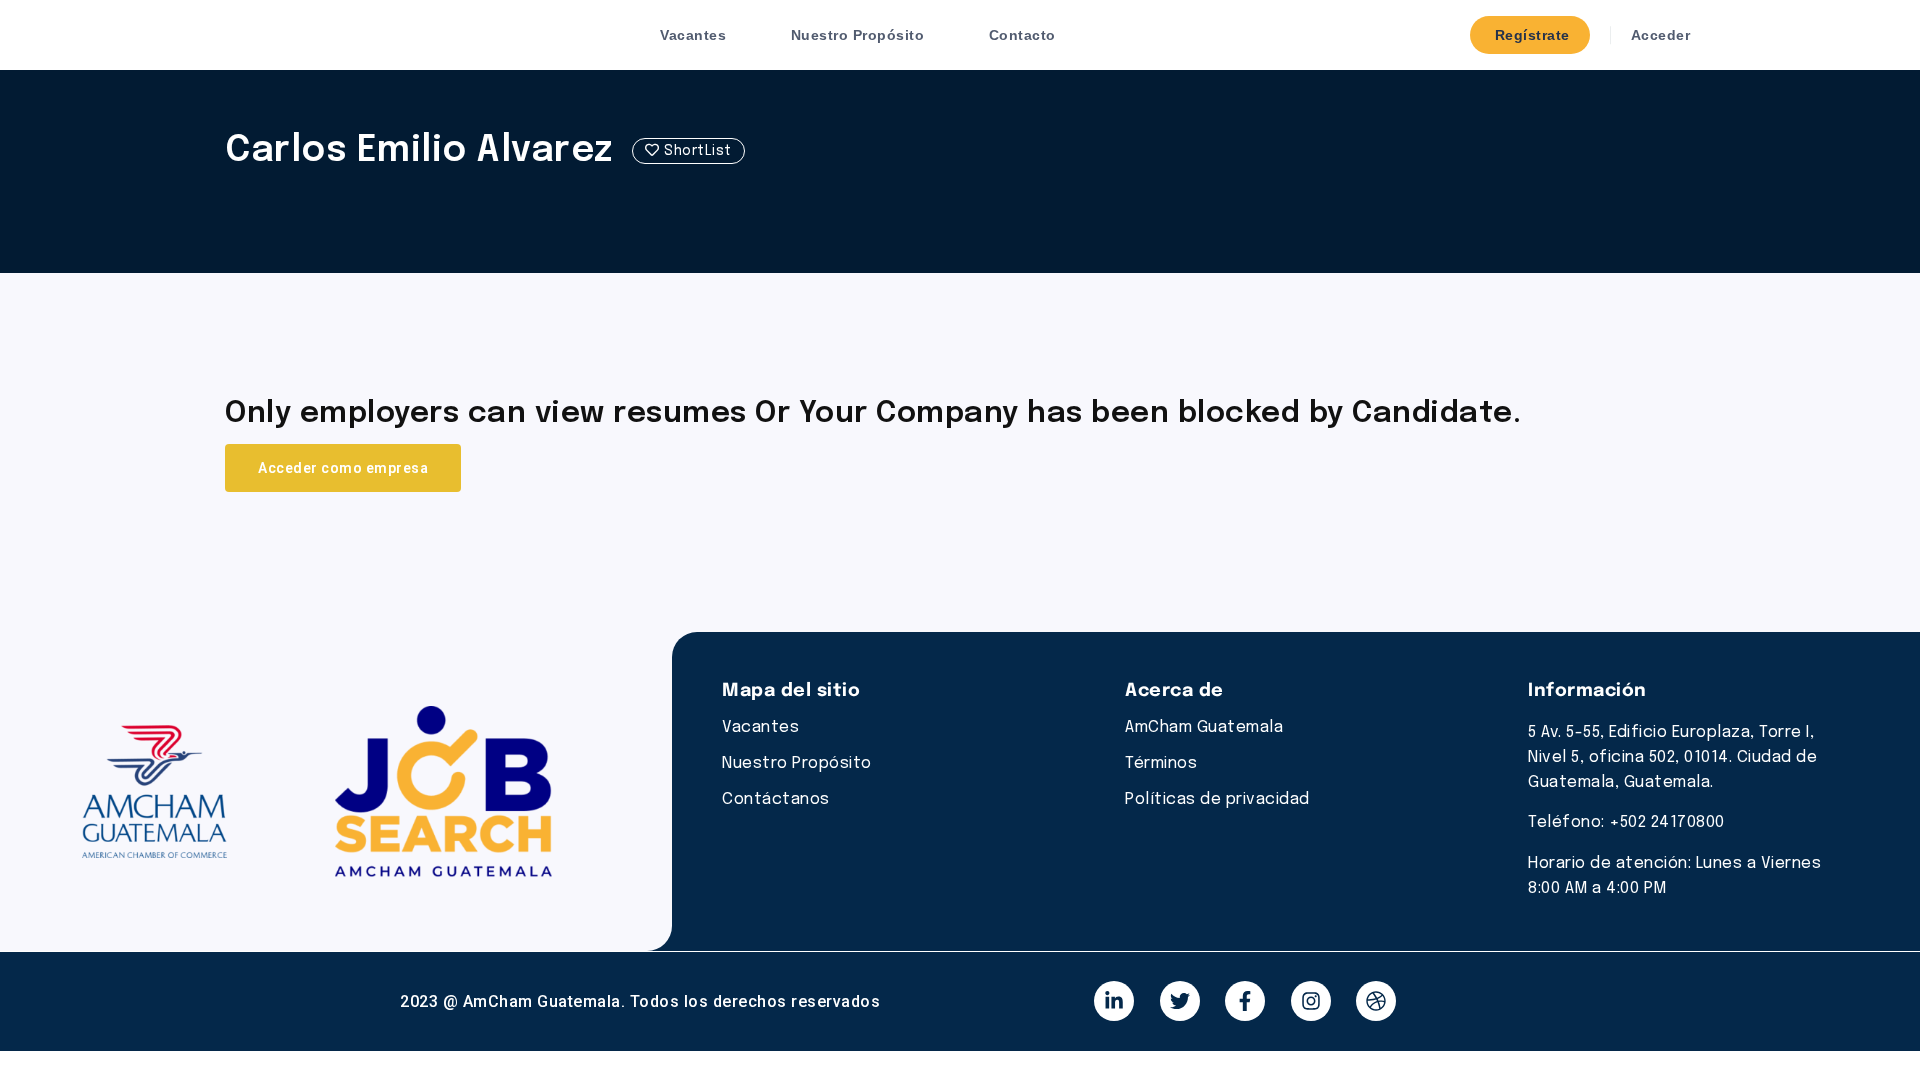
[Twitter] (1180, 1001)
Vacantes (693, 35)
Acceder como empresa (343, 468)
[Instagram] (1311, 1001)
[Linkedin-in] (1114, 1001)
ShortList (696, 151)
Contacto (1022, 35)
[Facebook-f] (1245, 1001)
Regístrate (1530, 35)
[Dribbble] (1376, 1001)
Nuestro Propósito (858, 35)
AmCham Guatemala (1204, 727)
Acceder (1658, 35)
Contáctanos (776, 799)
